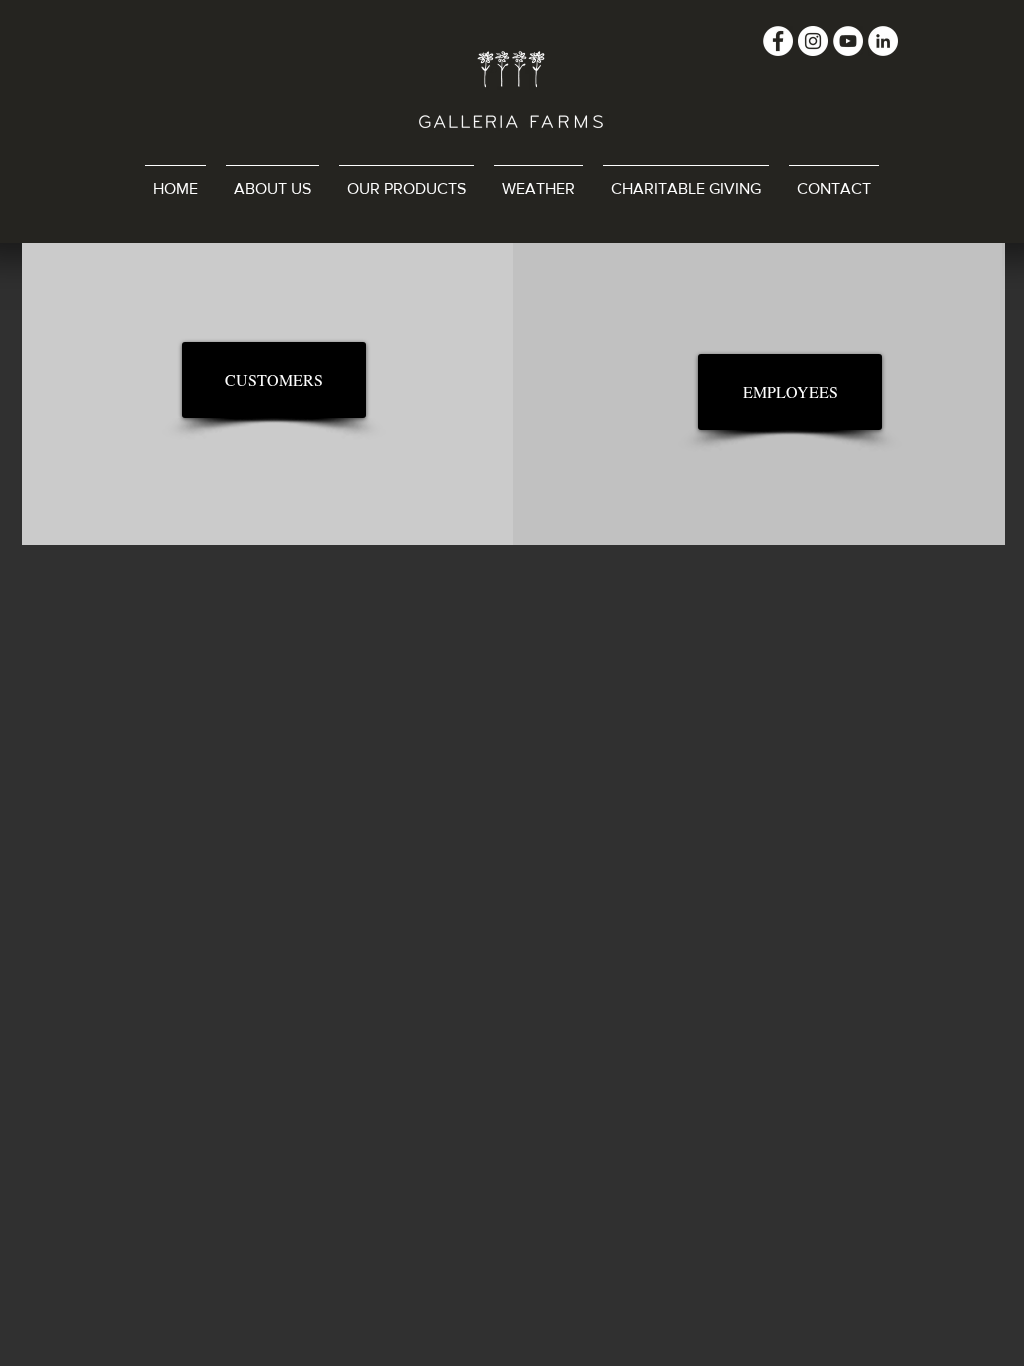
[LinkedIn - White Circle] (883, 41)
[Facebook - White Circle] (778, 41)
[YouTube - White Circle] (848, 41)
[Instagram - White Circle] (813, 41)
